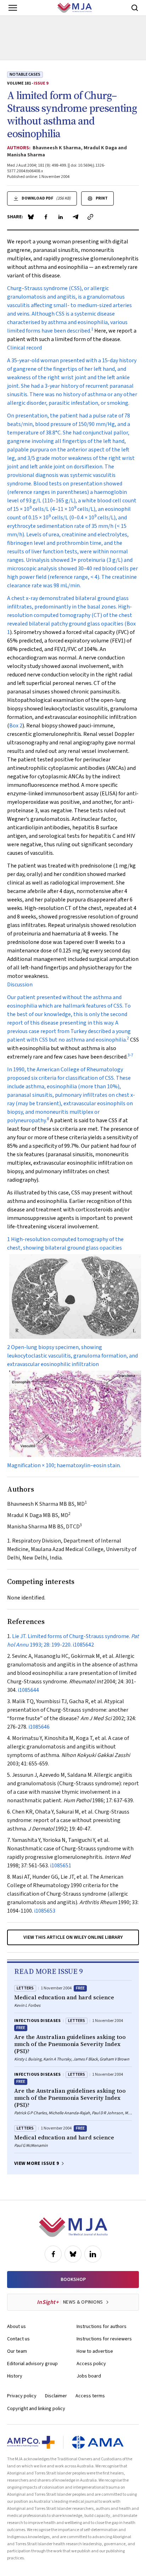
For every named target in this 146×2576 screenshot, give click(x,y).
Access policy (91, 2364)
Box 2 (16, 726)
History (15, 2376)
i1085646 (39, 1727)
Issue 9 (41, 83)
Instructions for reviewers (104, 2339)
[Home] (75, 8)
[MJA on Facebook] (53, 2254)
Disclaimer (56, 2396)
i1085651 (61, 1866)
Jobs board (89, 2376)
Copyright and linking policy (36, 2409)
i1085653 (45, 1911)
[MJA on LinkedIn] (93, 2254)
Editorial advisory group (32, 2364)
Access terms (90, 2396)
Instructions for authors (102, 2327)
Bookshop (73, 2280)
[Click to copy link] (90, 217)
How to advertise (95, 2351)
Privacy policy (22, 2396)
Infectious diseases (38, 2021)
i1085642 (83, 1645)
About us (16, 2327)
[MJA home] (73, 2227)
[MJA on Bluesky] (73, 2254)
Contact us (18, 2339)
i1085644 (28, 1690)
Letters (25, 1988)
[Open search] (135, 8)
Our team (17, 2351)
